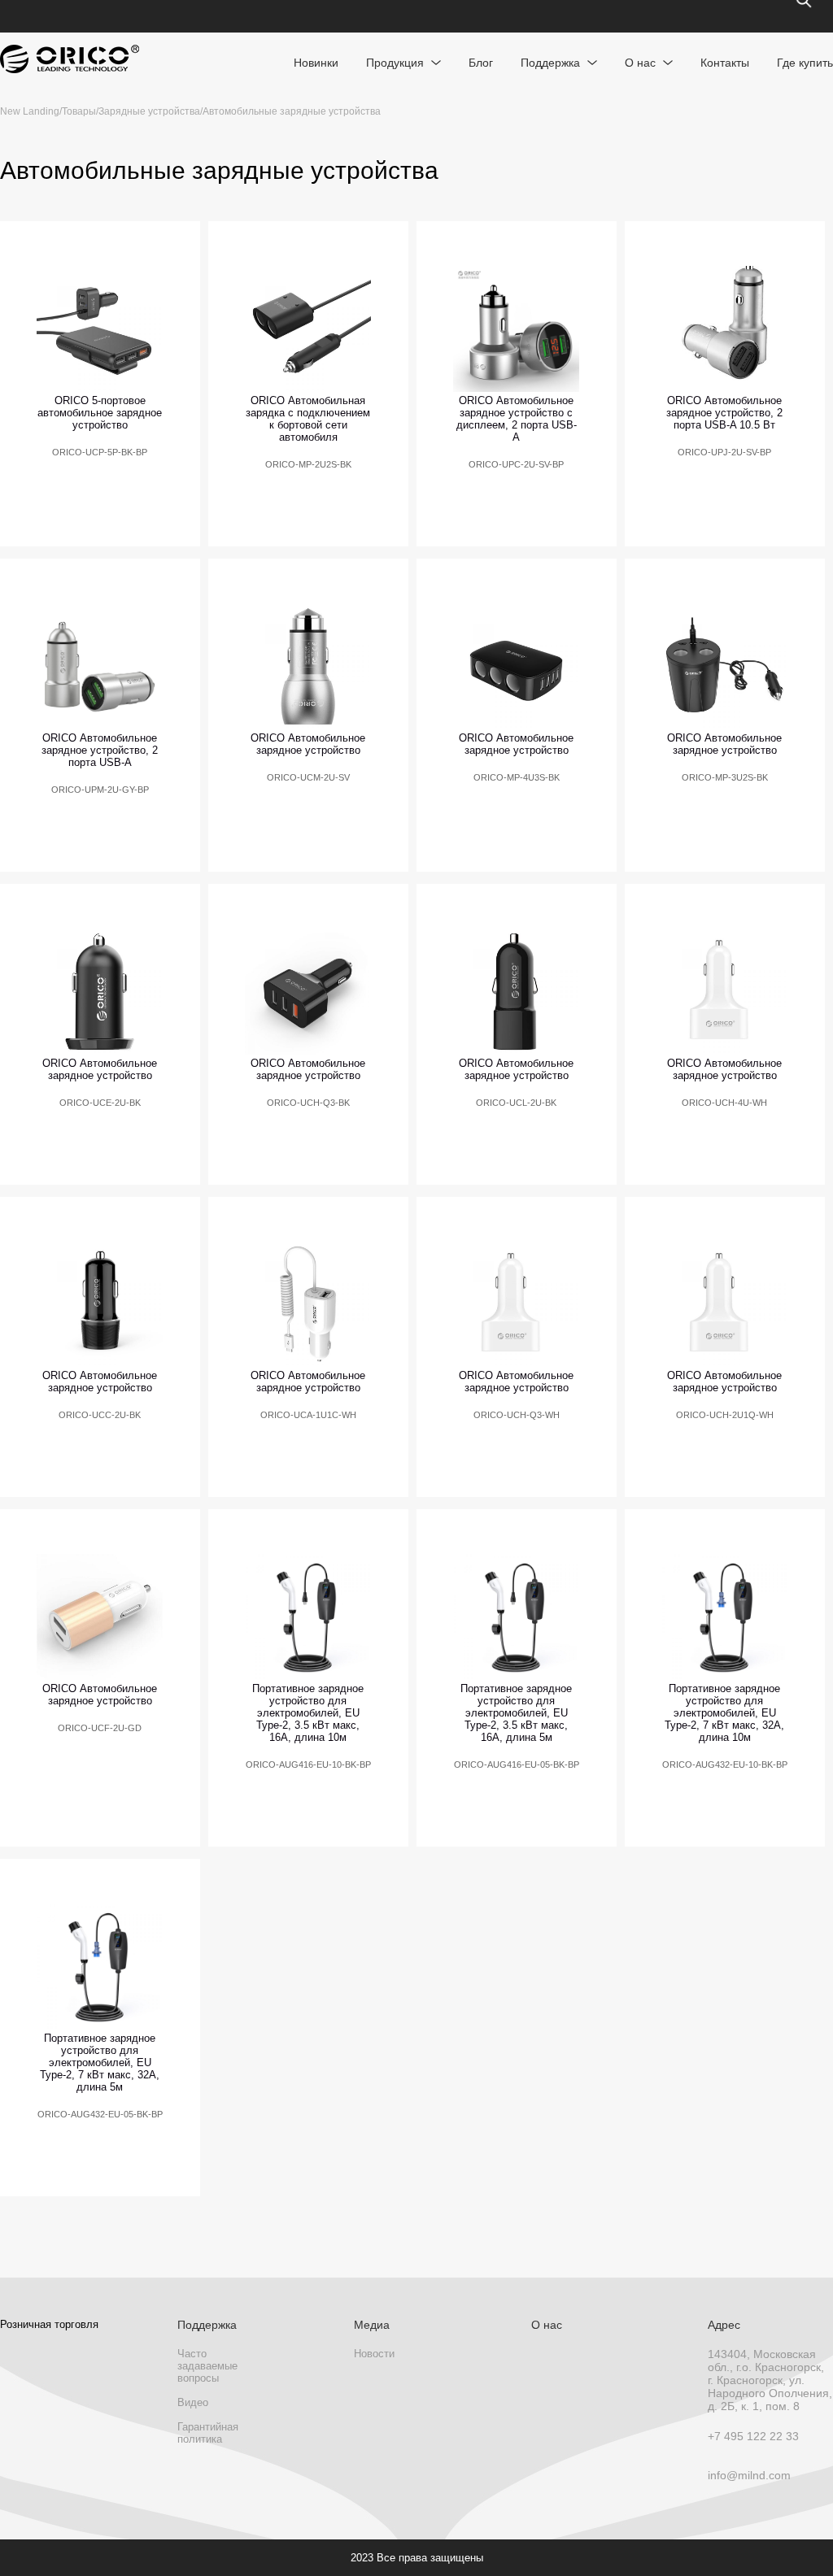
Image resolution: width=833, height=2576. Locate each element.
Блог (481, 63)
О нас (640, 63)
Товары (79, 111)
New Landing (30, 111)
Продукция (395, 63)
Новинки (316, 63)
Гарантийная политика (208, 2433)
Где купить (805, 63)
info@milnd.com (749, 2475)
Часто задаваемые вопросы (207, 2366)
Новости (374, 2354)
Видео (193, 2402)
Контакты (725, 63)
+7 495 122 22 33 (753, 2436)
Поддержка (550, 63)
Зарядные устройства (149, 111)
